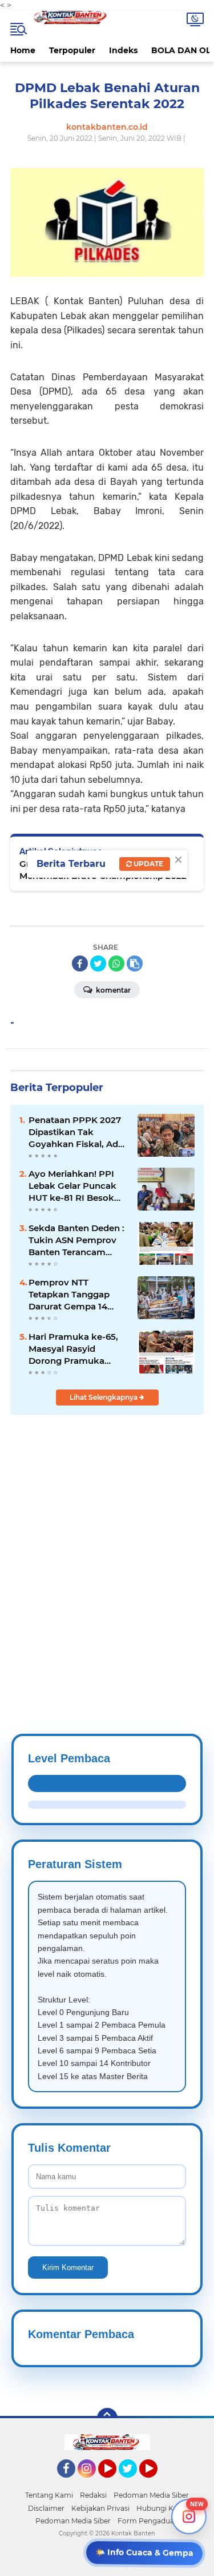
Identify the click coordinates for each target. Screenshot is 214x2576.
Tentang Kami (49, 2495)
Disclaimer (46, 2508)
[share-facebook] (80, 963)
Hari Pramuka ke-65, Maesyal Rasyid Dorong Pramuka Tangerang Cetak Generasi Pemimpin (73, 1349)
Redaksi (93, 2495)
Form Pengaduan (148, 2521)
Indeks (123, 50)
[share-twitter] (98, 963)
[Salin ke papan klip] (135, 963)
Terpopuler (72, 50)
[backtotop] (107, 2418)
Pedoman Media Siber (151, 2495)
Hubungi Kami (161, 2508)
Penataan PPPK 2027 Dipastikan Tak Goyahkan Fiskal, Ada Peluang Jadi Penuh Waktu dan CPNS (76, 1132)
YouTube (115, 2483)
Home (23, 50)
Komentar (112, 990)
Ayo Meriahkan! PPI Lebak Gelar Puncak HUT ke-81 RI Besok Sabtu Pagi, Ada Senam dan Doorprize (76, 1186)
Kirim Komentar (68, 2268)
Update (148, 864)
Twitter (133, 2483)
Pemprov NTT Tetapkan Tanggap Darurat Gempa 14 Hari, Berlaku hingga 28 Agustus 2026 (73, 1295)
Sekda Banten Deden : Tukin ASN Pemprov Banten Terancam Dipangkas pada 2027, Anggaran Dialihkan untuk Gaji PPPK (76, 1240)
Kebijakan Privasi (100, 2508)
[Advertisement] (107, 1546)
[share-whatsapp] (116, 963)
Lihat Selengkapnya (104, 1397)
